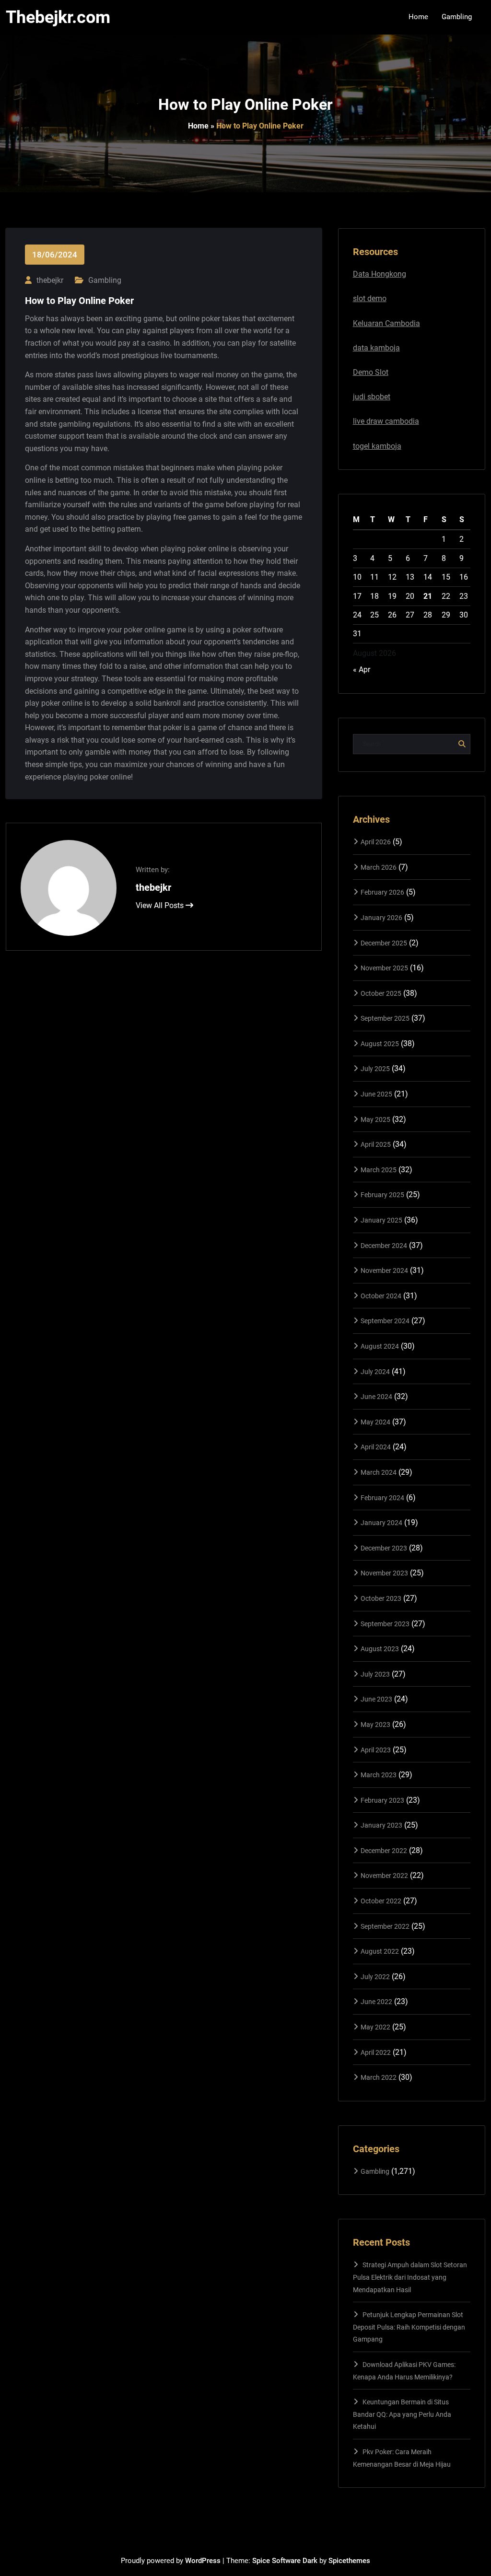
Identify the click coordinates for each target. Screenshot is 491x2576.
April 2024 (376, 1447)
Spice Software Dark (285, 2561)
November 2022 (384, 1876)
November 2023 (384, 1573)
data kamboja (376, 348)
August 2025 (380, 1044)
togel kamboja (377, 446)
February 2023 (382, 1800)
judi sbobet (372, 397)
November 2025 (384, 968)
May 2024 (375, 1422)
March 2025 (379, 1170)
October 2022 (381, 1901)
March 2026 (379, 867)
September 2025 (385, 1018)
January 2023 (381, 1825)
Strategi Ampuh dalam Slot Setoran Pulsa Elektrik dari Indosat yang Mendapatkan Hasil (410, 2277)
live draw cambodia (386, 421)
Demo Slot (371, 372)
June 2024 (376, 1397)
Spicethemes (349, 2561)
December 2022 (384, 1851)
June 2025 (376, 1094)
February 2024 (382, 1498)
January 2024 (381, 1523)
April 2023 (376, 1750)
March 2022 (379, 2077)
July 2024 (375, 1372)
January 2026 (381, 918)
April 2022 (376, 2052)
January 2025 (381, 1220)
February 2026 (382, 892)
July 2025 (375, 1069)
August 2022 (380, 1951)
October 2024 (381, 1296)
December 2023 (384, 1548)
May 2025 (375, 1119)
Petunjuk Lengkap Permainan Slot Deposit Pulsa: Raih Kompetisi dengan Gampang (409, 2327)
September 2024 (385, 1321)
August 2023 (380, 1649)
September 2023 (385, 1624)
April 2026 (376, 842)
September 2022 (385, 1926)
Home (198, 126)
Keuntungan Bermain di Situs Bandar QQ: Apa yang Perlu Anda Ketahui (402, 2414)
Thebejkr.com (58, 17)
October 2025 (381, 993)
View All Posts (161, 905)
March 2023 (379, 1775)
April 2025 (376, 1144)
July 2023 (375, 1674)
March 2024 (379, 1472)
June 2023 (376, 1699)
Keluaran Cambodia (386, 323)
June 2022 (376, 2002)
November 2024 (384, 1271)
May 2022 (375, 2027)
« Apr (362, 670)
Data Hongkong (380, 274)
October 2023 (381, 1598)
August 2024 (380, 1346)
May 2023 (375, 1725)
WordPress (203, 2561)
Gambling (105, 280)
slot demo (370, 298)
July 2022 (375, 1977)
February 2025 (382, 1195)
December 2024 (384, 1246)
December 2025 (384, 943)
